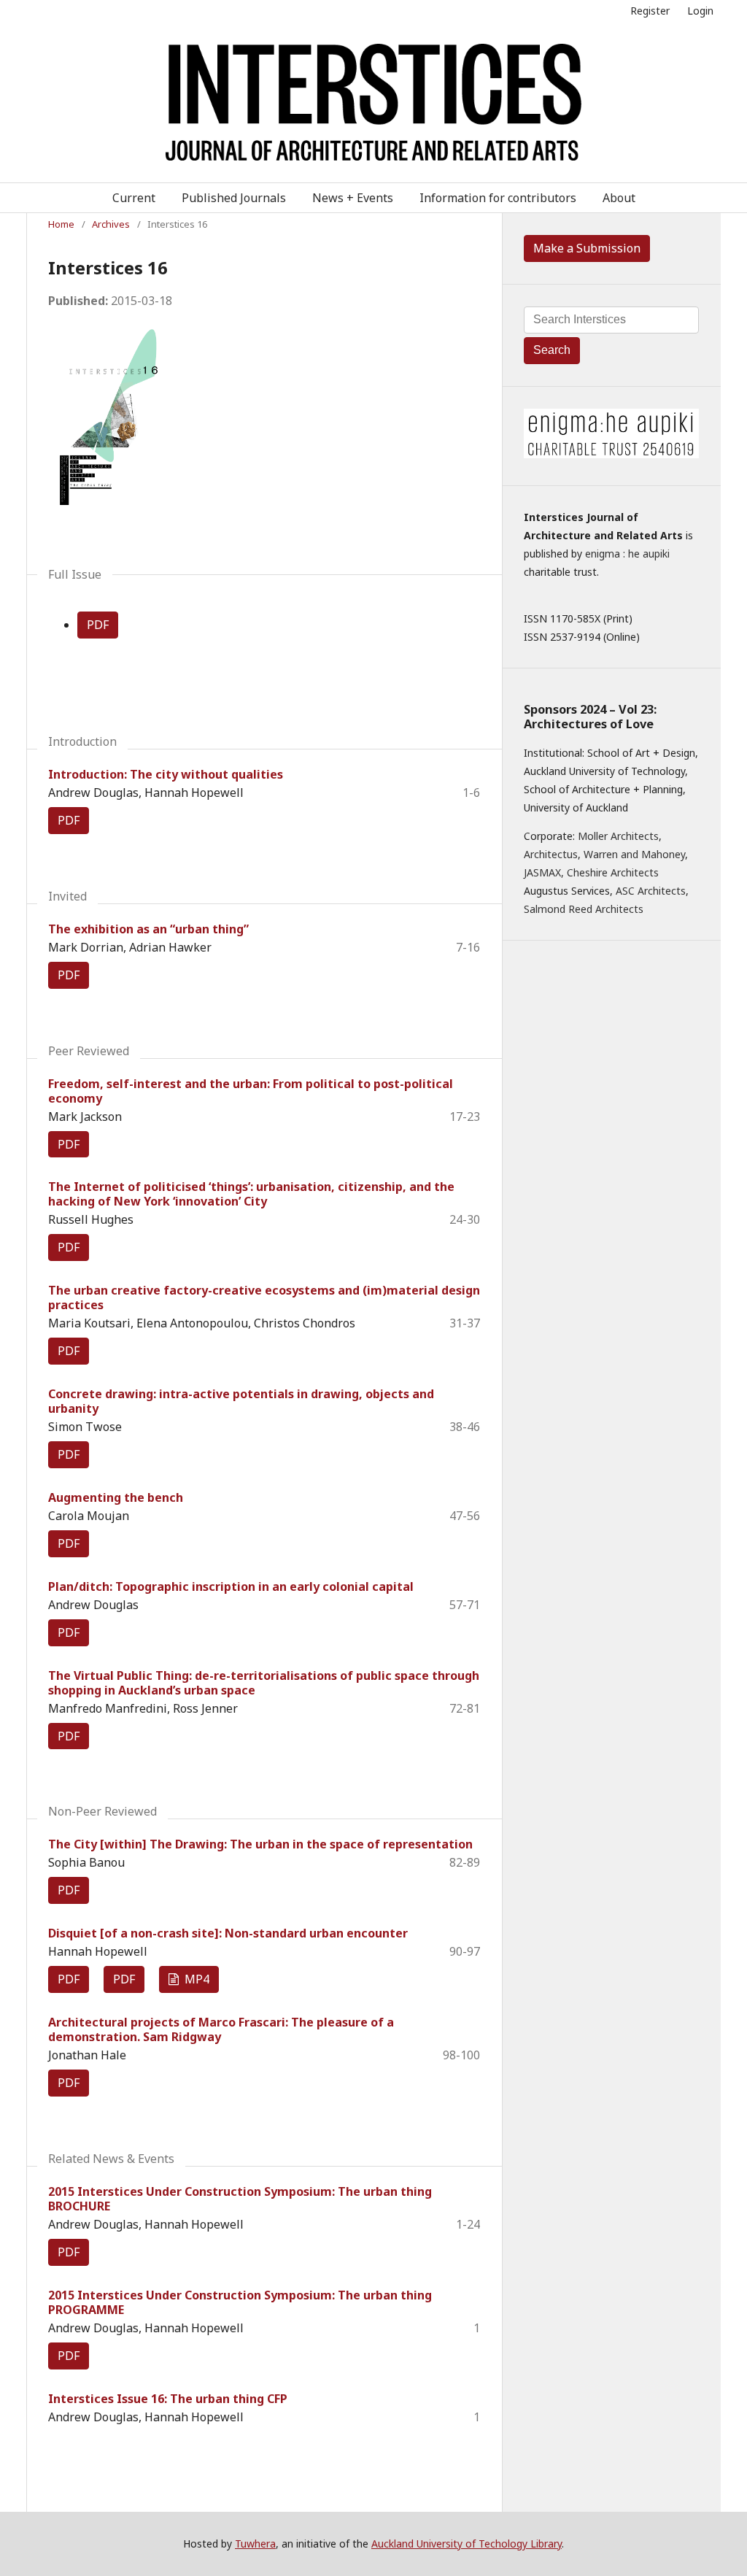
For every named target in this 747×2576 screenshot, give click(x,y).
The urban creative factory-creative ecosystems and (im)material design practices (264, 1297)
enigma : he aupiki (627, 554)
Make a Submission (587, 248)
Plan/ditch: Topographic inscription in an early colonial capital (231, 1586)
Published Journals (234, 198)
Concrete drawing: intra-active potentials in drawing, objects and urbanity (241, 1401)
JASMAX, (544, 872)
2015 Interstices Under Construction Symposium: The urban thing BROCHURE (240, 2199)
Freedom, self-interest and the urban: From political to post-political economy (251, 1091)
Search (552, 350)
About (619, 198)
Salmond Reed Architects (584, 909)
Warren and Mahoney (634, 854)
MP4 (196, 1979)
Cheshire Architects (613, 872)
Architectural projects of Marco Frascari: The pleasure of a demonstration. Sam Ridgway (221, 2029)
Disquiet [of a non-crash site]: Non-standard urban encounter (228, 1933)
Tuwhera (255, 2544)
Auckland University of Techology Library (467, 2544)
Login (700, 11)
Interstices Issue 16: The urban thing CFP (168, 2399)
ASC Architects (651, 891)
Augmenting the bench (116, 1497)
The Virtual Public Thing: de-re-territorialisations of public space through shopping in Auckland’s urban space (264, 1683)
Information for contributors (498, 198)
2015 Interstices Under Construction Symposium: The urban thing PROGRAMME (240, 2302)
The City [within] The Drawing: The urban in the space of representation (260, 1844)
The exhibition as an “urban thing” (148, 929)
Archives (111, 224)
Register (650, 11)
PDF (98, 625)
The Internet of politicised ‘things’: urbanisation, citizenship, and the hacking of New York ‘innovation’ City (251, 1194)
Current (134, 198)
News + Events (353, 198)
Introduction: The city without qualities (166, 774)
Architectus (551, 854)
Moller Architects (618, 836)
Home (61, 224)
